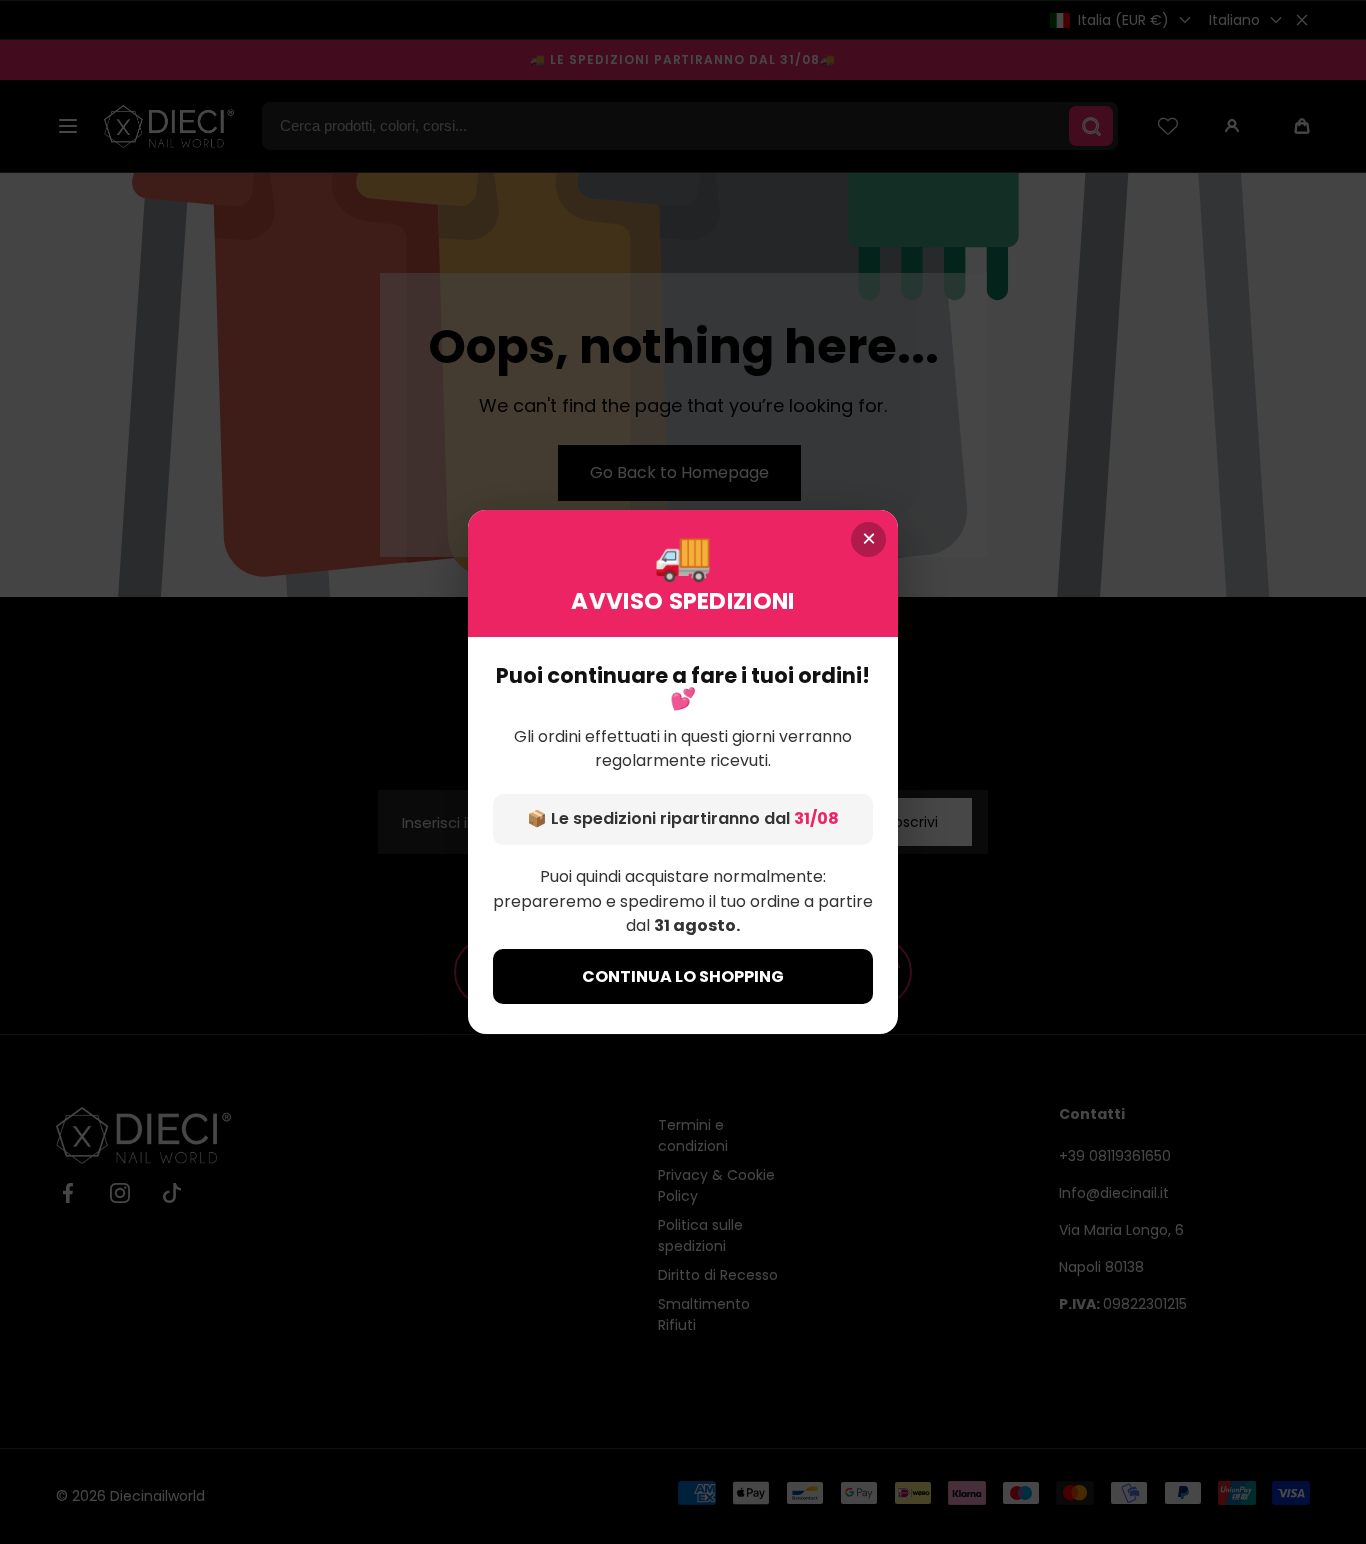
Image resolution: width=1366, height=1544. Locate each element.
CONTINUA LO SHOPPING (683, 976)
